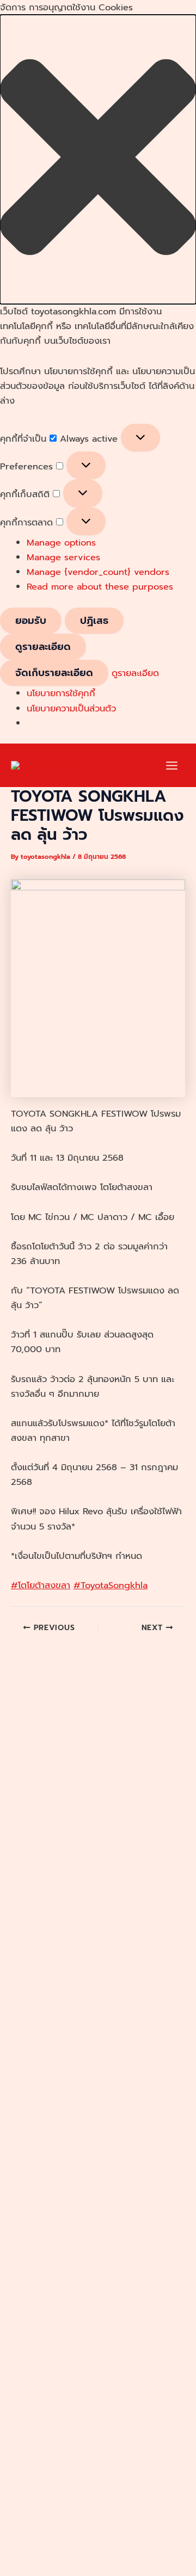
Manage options (61, 543)
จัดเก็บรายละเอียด (54, 673)
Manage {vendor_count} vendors (98, 572)
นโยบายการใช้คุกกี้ (61, 693)
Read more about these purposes (100, 587)
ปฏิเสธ (94, 621)
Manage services (63, 557)
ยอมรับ (31, 621)
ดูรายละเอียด (43, 647)
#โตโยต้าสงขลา (41, 1585)
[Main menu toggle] (171, 766)
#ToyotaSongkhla (111, 1585)
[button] (98, 159)
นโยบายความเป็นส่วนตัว (71, 708)
